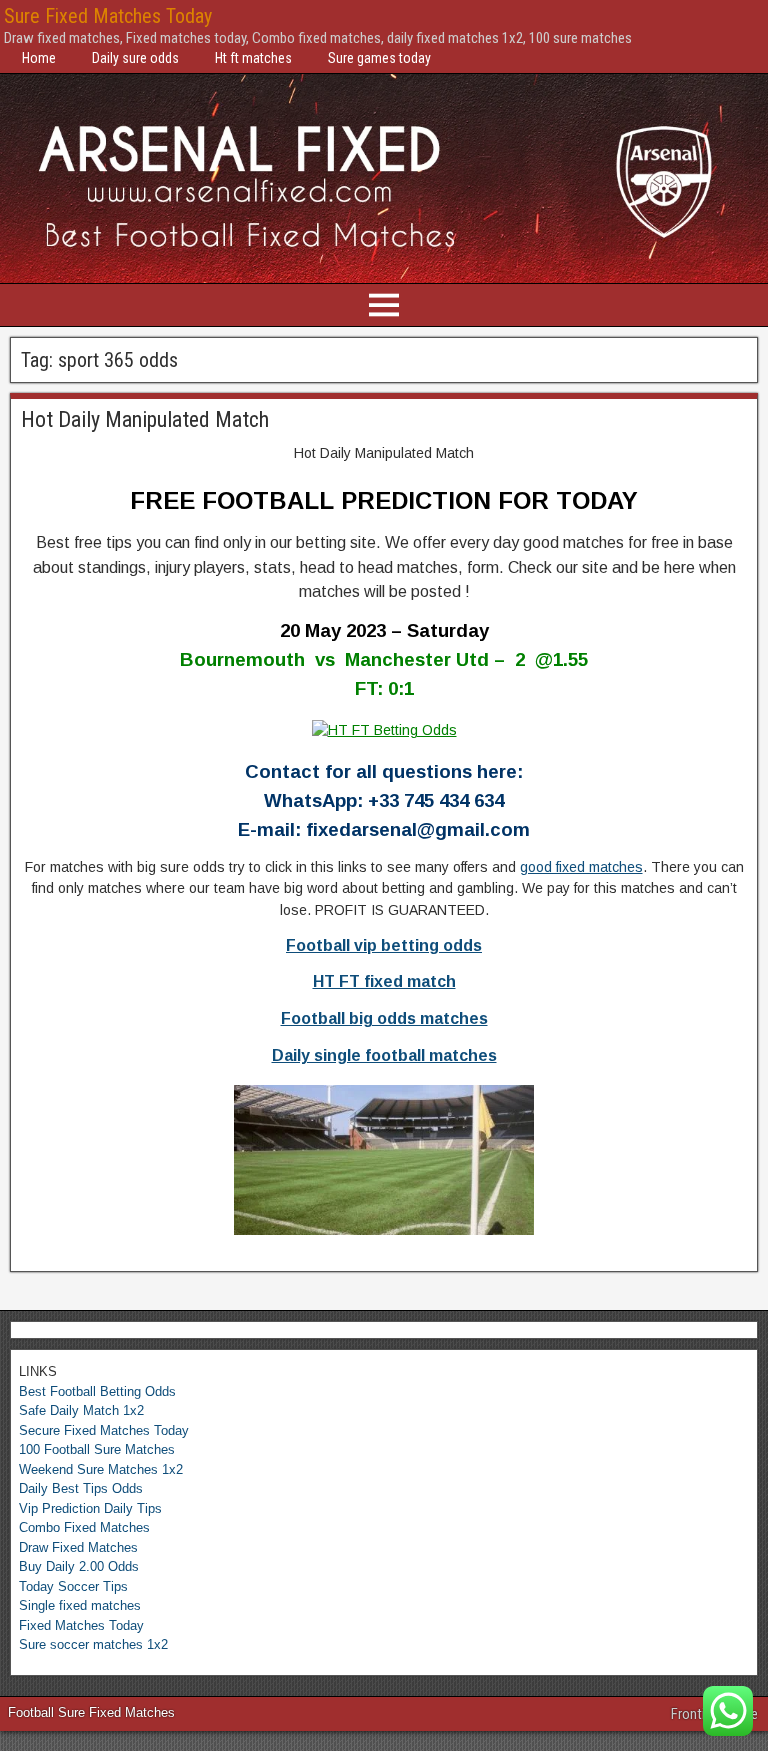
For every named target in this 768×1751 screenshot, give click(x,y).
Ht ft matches (253, 58)
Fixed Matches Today (81, 1625)
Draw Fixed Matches (78, 1547)
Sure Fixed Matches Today (108, 16)
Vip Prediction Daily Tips (90, 1508)
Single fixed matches (80, 1605)
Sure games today (379, 58)
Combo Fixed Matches (84, 1527)
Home (39, 58)
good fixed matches (581, 867)
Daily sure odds (135, 58)
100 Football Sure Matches (97, 1449)
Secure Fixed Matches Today (104, 1430)
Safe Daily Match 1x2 (81, 1410)
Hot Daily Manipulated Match (145, 419)
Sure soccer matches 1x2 (93, 1644)
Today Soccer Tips (73, 1586)
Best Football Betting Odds (97, 1391)
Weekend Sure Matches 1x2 (101, 1469)
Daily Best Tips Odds (81, 1488)
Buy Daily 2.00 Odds (79, 1566)
